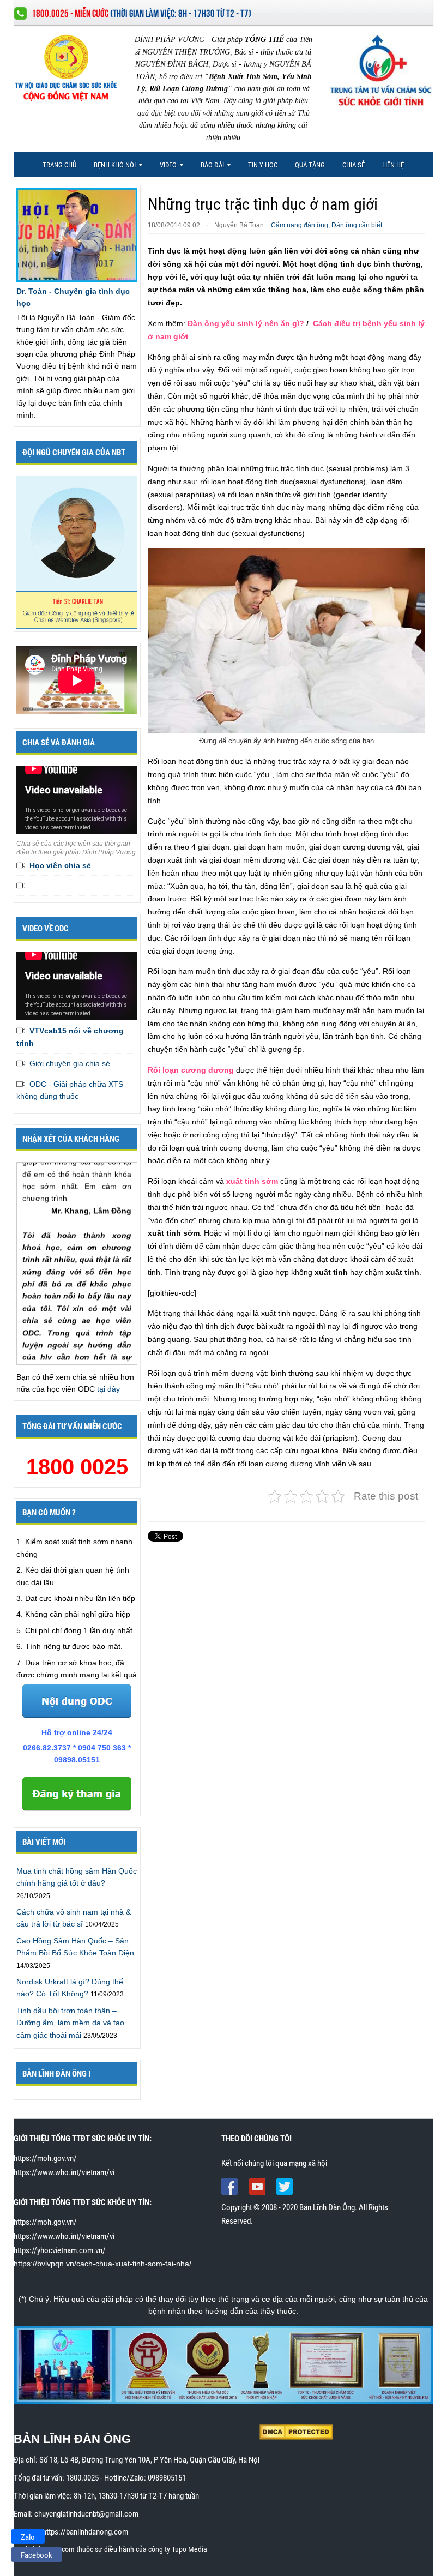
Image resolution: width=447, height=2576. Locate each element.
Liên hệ (393, 165)
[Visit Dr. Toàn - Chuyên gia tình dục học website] (77, 234)
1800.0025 (82, 2478)
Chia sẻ (354, 165)
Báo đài (209, 168)
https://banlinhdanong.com (85, 2532)
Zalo (28, 2537)
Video (164, 168)
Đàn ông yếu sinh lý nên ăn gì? (246, 323)
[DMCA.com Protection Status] (296, 2431)
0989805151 (167, 2478)
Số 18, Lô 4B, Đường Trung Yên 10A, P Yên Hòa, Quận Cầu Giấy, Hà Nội (149, 2460)
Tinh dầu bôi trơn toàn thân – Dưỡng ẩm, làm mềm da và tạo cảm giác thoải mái (70, 2023)
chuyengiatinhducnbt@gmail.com (86, 2514)
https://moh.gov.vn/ (45, 2158)
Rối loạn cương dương (191, 1070)
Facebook (37, 2555)
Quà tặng (310, 165)
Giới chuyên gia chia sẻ (70, 1063)
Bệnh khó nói (111, 168)
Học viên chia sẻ (60, 865)
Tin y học (263, 165)
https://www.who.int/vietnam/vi (64, 2172)
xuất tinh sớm (252, 1181)
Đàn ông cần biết (357, 225)
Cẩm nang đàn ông (300, 225)
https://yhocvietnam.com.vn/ (60, 2250)
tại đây (108, 1389)
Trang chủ (59, 165)
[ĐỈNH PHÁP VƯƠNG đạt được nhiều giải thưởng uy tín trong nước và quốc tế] (224, 2364)
